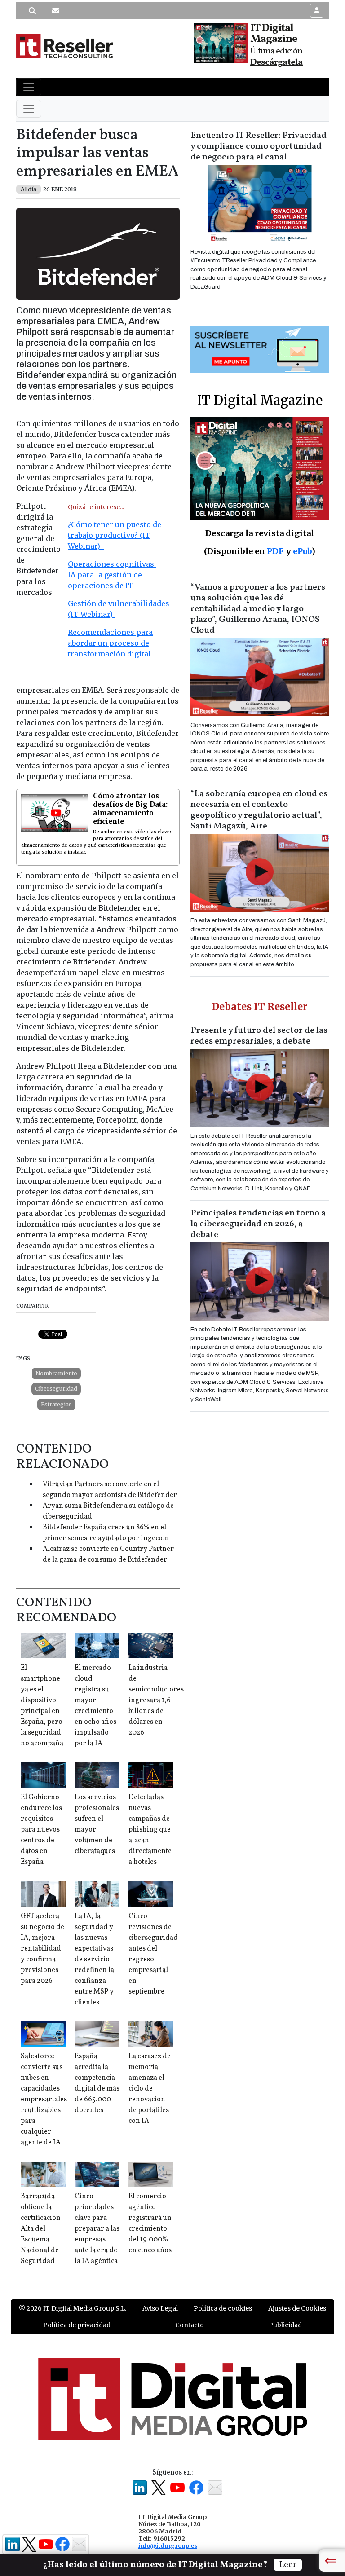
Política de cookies (223, 2308)
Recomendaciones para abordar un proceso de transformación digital (110, 643)
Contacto (190, 2325)
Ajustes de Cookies (297, 2308)
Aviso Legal (160, 2308)
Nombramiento (56, 1373)
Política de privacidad (77, 2325)
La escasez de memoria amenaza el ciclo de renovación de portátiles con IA (150, 2089)
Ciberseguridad (56, 1389)
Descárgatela (276, 62)
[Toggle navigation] (29, 87)
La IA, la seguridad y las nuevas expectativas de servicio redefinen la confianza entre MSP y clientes (94, 1960)
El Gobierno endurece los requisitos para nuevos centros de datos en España (41, 1830)
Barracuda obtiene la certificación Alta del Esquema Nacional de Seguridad (41, 2229)
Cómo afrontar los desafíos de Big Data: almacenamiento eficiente (130, 809)
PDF (275, 551)
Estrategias (56, 1404)
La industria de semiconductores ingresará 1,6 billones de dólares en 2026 (156, 1700)
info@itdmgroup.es (168, 2545)
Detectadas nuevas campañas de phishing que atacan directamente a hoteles (150, 1830)
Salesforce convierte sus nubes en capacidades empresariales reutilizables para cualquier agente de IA (44, 2100)
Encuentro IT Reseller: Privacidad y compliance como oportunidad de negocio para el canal (259, 146)
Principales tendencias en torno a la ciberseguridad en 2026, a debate (258, 1224)
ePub (302, 551)
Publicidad (285, 2325)
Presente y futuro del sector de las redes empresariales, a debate (259, 1036)
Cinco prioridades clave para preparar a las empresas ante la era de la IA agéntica (97, 2229)
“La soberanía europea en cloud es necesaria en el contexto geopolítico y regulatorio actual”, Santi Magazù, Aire (259, 810)
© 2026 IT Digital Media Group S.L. (73, 2308)
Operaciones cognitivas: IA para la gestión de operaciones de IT (112, 575)
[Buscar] (32, 11)
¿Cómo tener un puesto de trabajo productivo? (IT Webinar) (115, 535)
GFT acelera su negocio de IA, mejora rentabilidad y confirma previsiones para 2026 (42, 1949)
